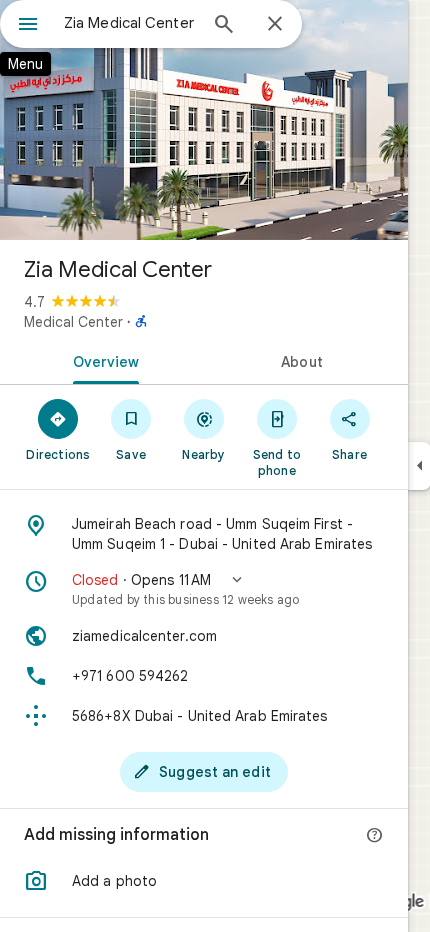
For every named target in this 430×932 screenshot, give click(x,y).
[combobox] (130, 23)
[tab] (102, 360)
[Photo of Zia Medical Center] (204, 120)
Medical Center (73, 322)
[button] (204, 589)
